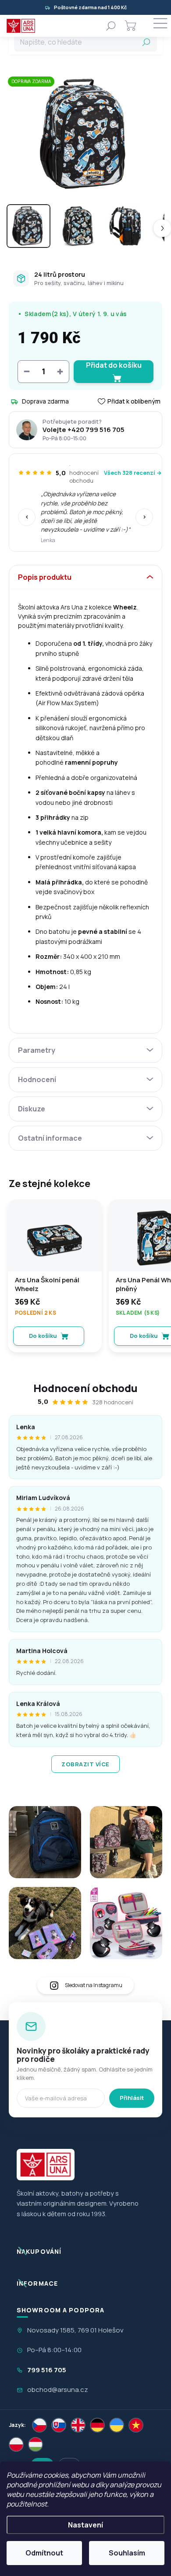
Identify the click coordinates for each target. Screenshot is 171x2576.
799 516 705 (47, 2370)
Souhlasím (127, 2553)
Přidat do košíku (114, 365)
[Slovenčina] (59, 2425)
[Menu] (160, 26)
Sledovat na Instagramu (94, 1985)
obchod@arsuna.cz (58, 2390)
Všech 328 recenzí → (133, 473)
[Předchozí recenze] (27, 517)
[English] (78, 2425)
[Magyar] (36, 2444)
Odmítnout (44, 2553)
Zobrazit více (85, 1764)
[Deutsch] (97, 2425)
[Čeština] (39, 2425)
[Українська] (117, 2425)
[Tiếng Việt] (136, 2425)
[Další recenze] (144, 517)
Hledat (146, 42)
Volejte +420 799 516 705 (84, 430)
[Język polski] (16, 2444)
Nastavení (85, 2525)
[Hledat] (111, 26)
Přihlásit (132, 2098)
